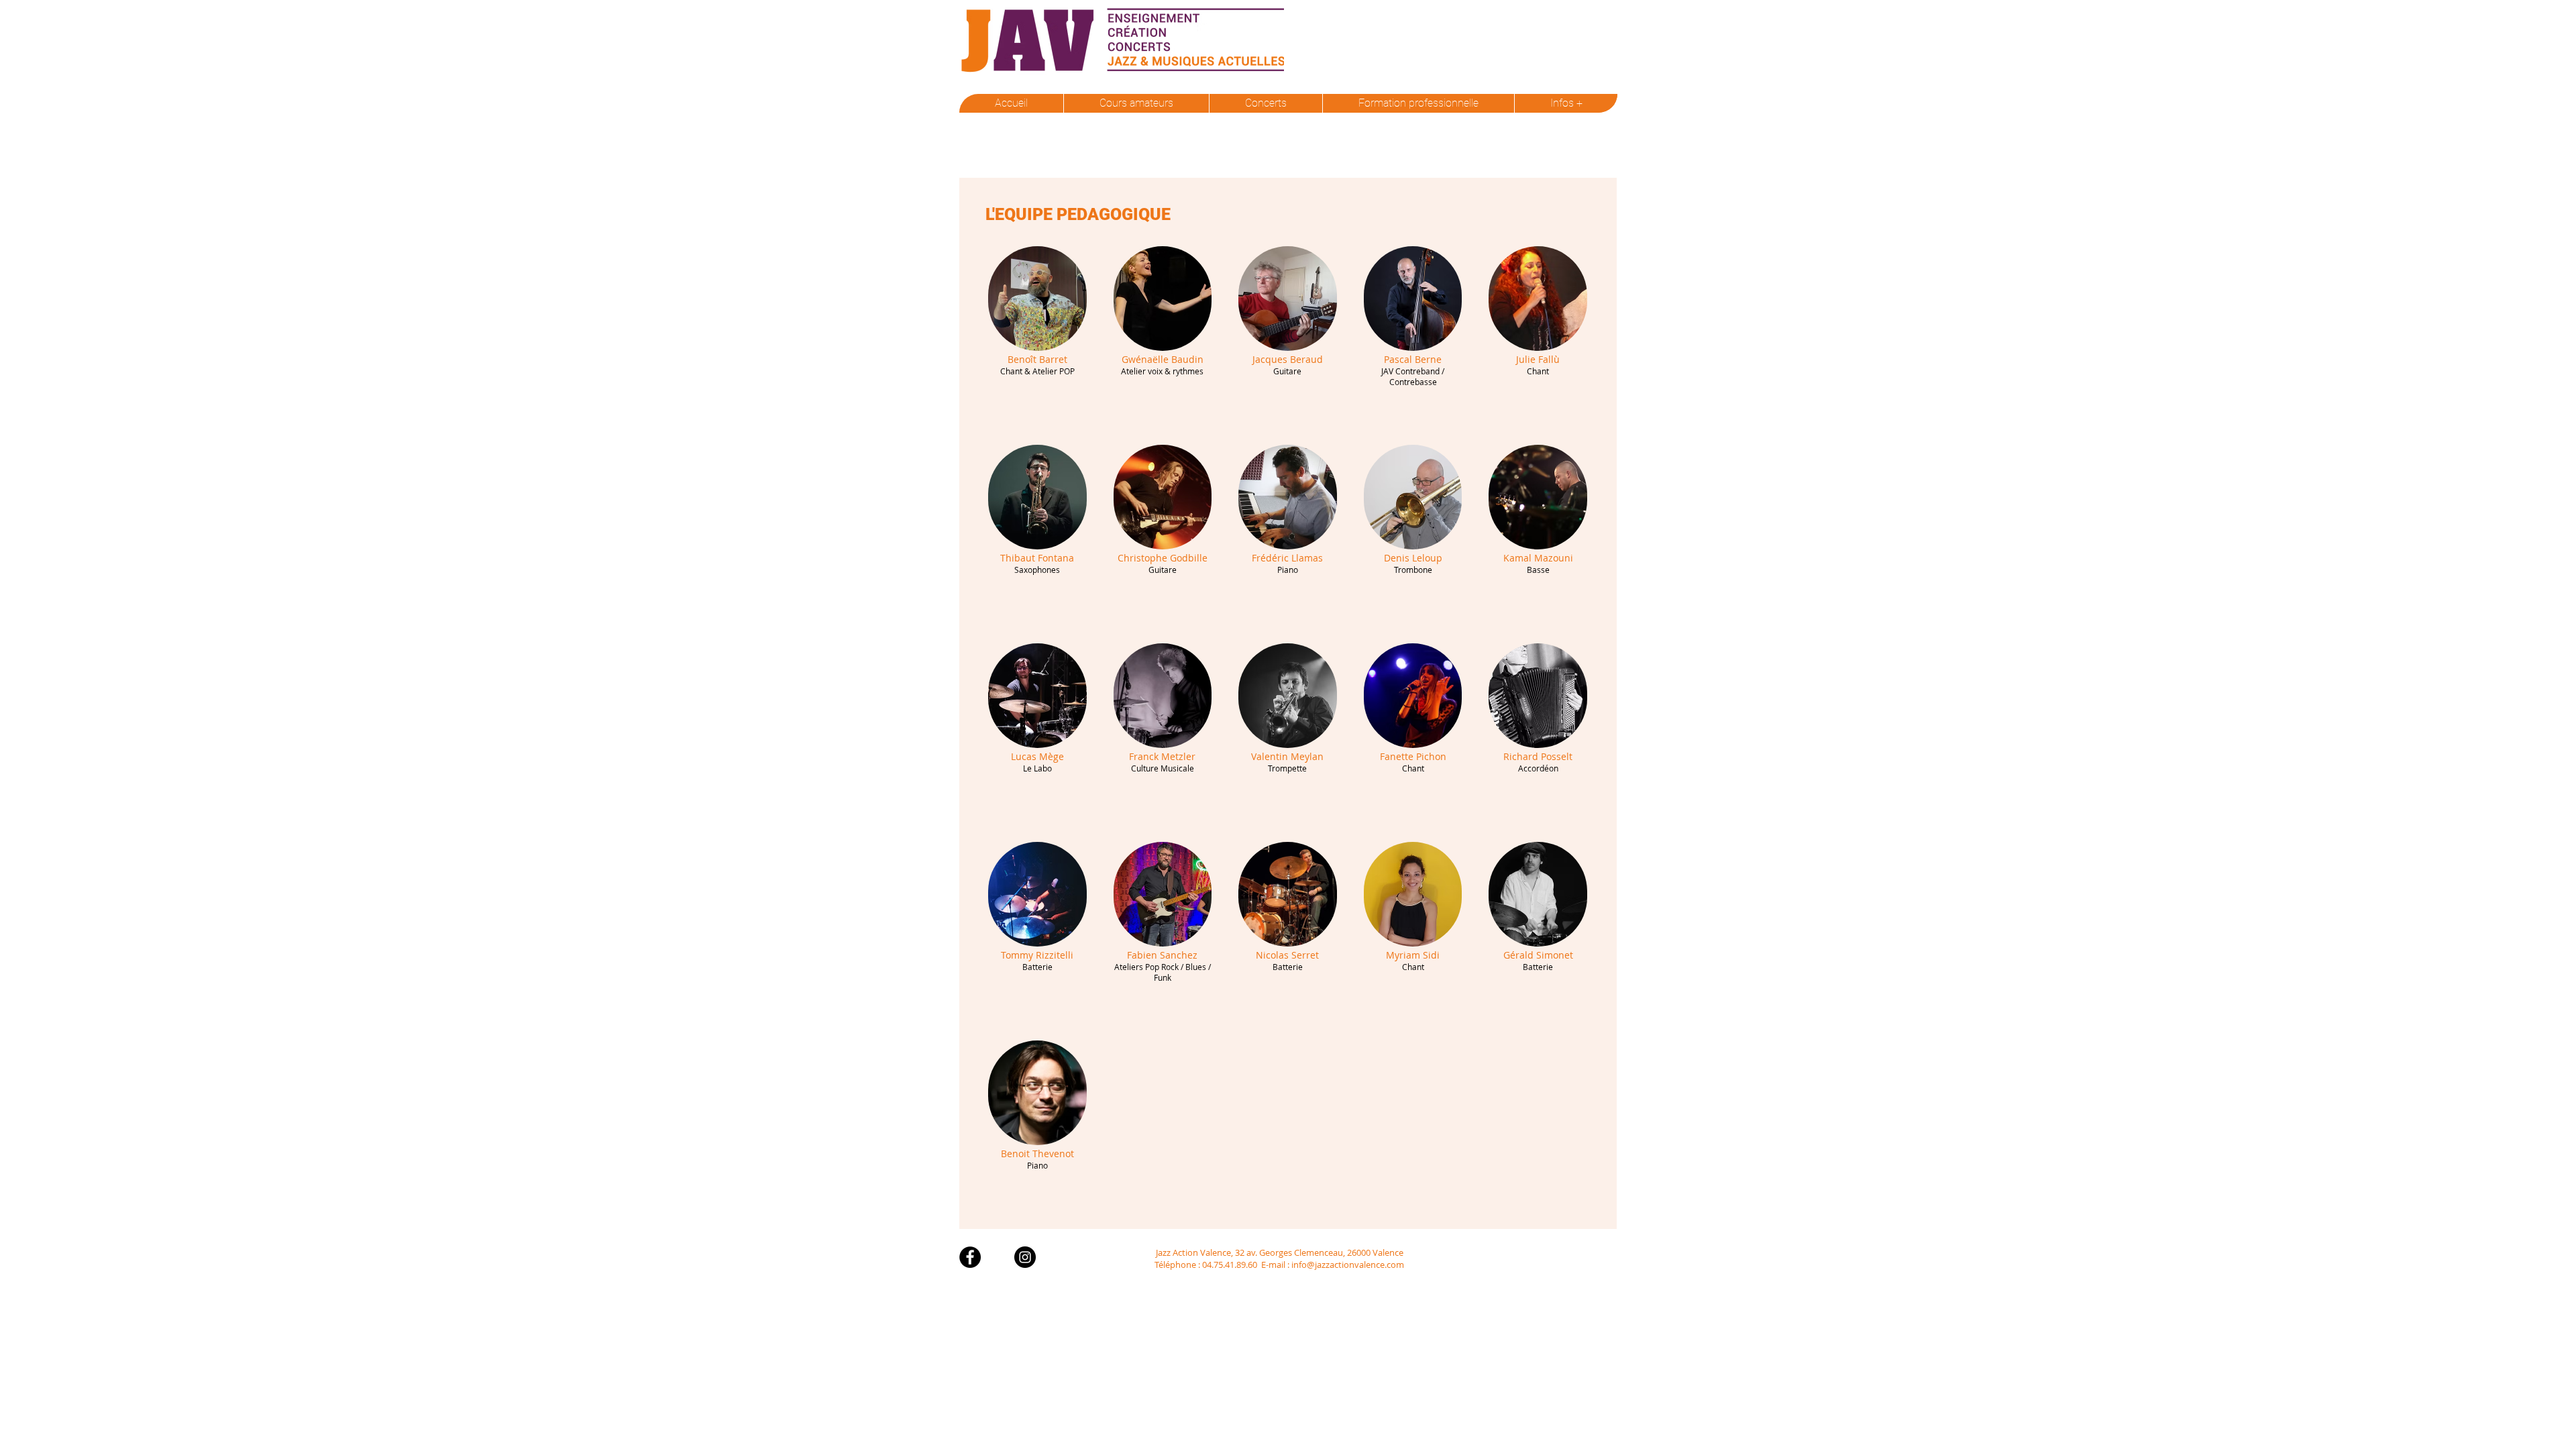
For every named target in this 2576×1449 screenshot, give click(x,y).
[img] (1037, 332)
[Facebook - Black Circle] (970, 1257)
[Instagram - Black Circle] (1025, 1257)
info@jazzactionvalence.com (1348, 1265)
